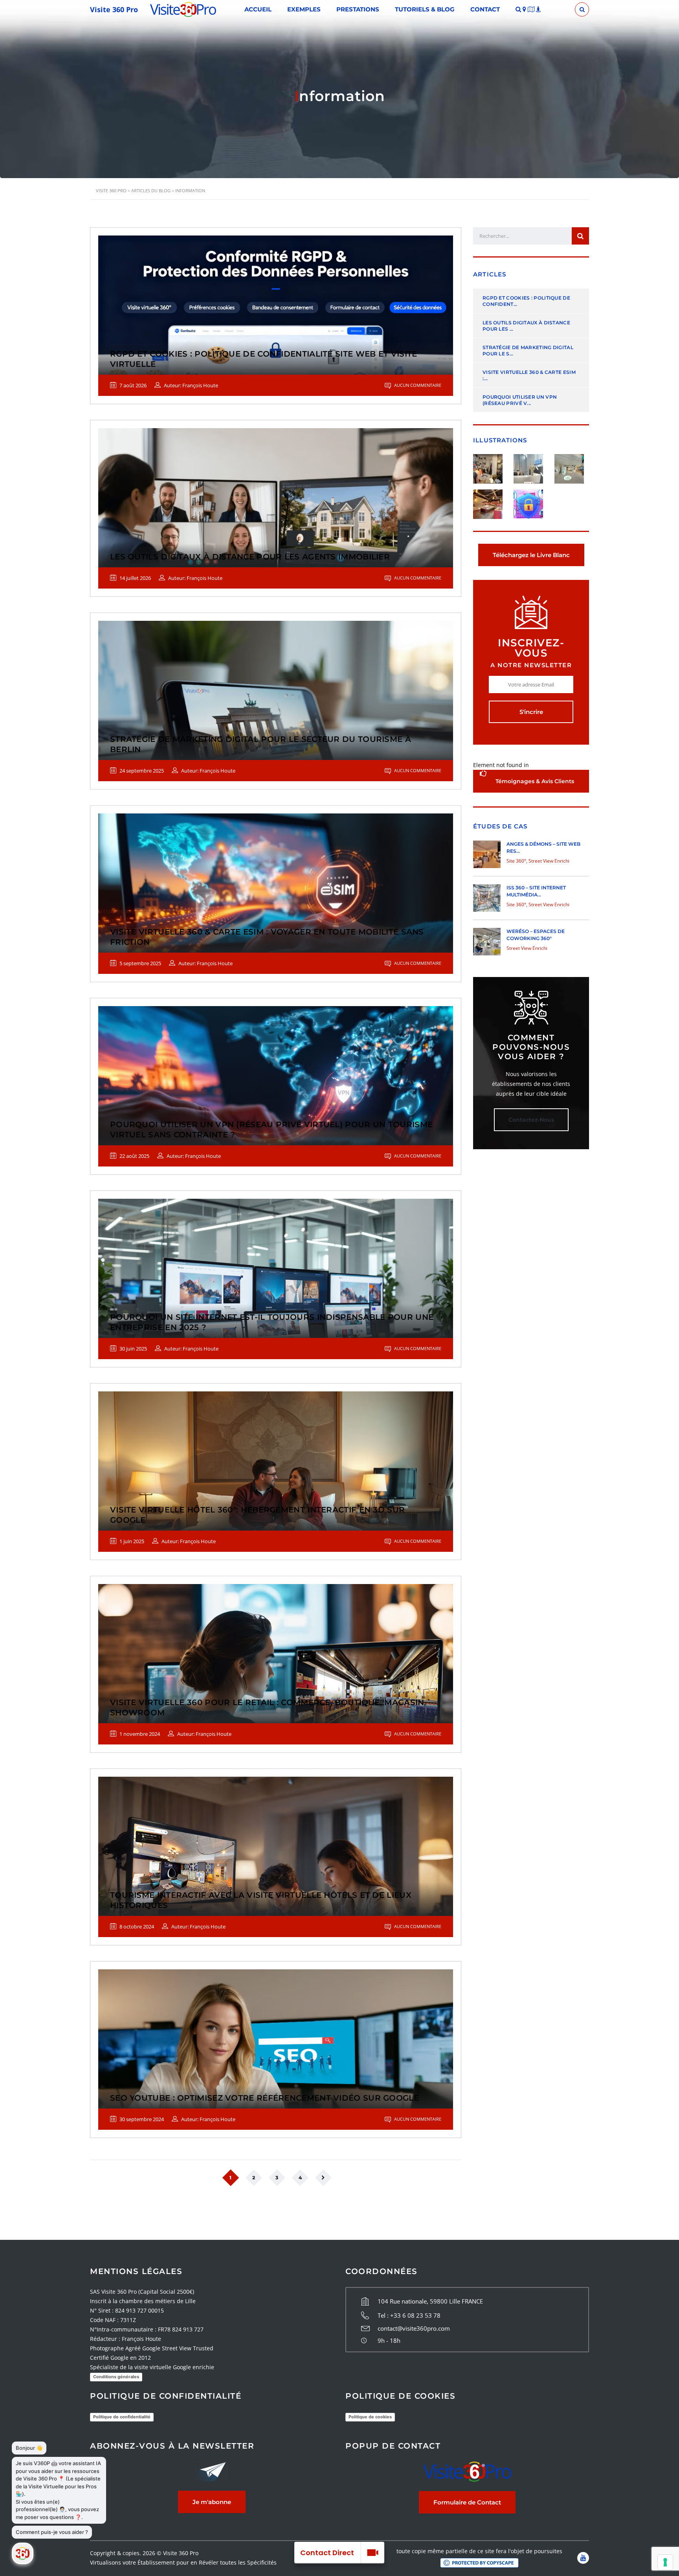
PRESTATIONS (358, 9)
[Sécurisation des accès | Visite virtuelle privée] (531, 501)
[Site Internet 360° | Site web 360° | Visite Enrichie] (491, 501)
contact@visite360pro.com (414, 2328)
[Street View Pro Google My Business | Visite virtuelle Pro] (491, 466)
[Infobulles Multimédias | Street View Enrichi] (572, 466)
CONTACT (485, 9)
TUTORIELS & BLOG (425, 9)
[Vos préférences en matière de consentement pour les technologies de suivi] (665, 2562)
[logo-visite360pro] (183, 9)
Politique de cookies (370, 2417)
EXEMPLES (304, 9)
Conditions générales (116, 2377)
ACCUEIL (258, 9)
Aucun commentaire (417, 385)
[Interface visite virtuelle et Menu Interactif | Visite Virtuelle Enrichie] (531, 466)
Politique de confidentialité (122, 2417)
